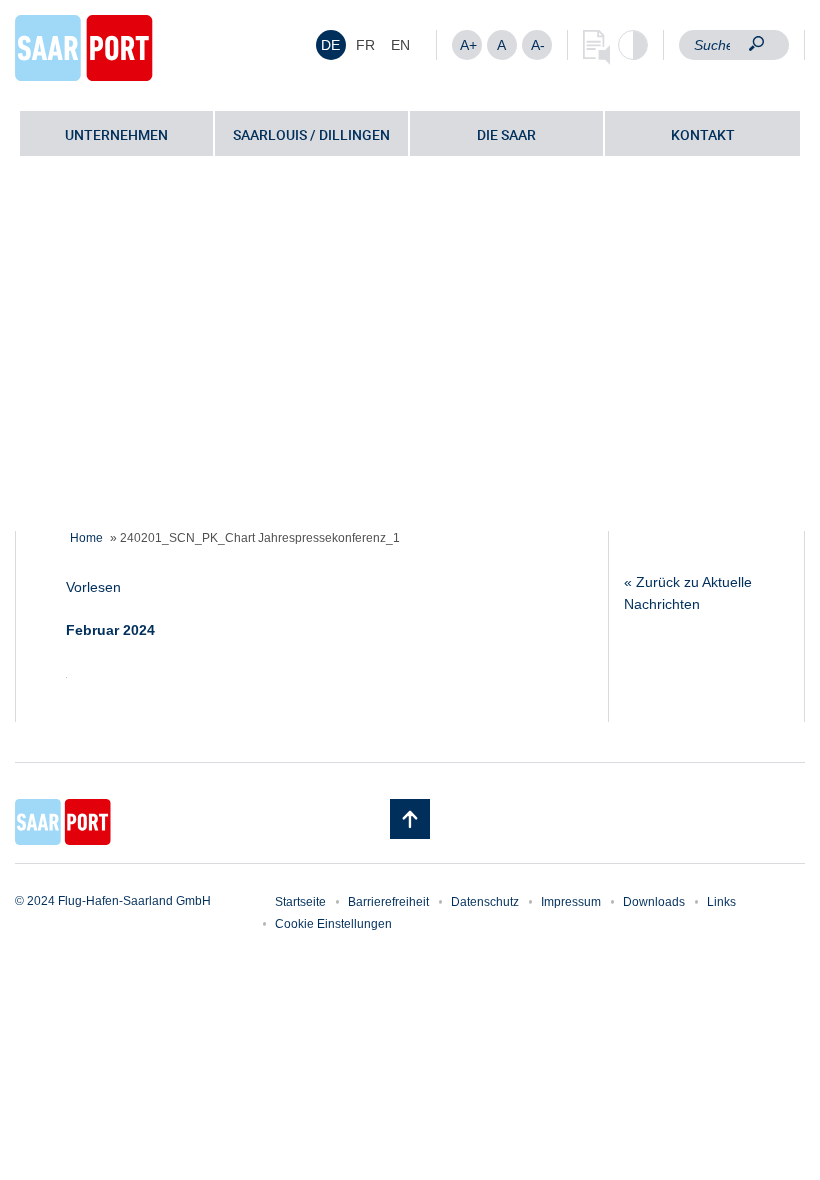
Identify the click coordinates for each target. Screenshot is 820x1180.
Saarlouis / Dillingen (311, 134)
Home (86, 538)
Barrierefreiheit (388, 902)
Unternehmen (116, 134)
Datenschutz (485, 902)
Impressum (571, 902)
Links (721, 902)
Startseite (300, 902)
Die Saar (506, 134)
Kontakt (703, 134)
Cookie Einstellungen (333, 924)
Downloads (654, 902)
